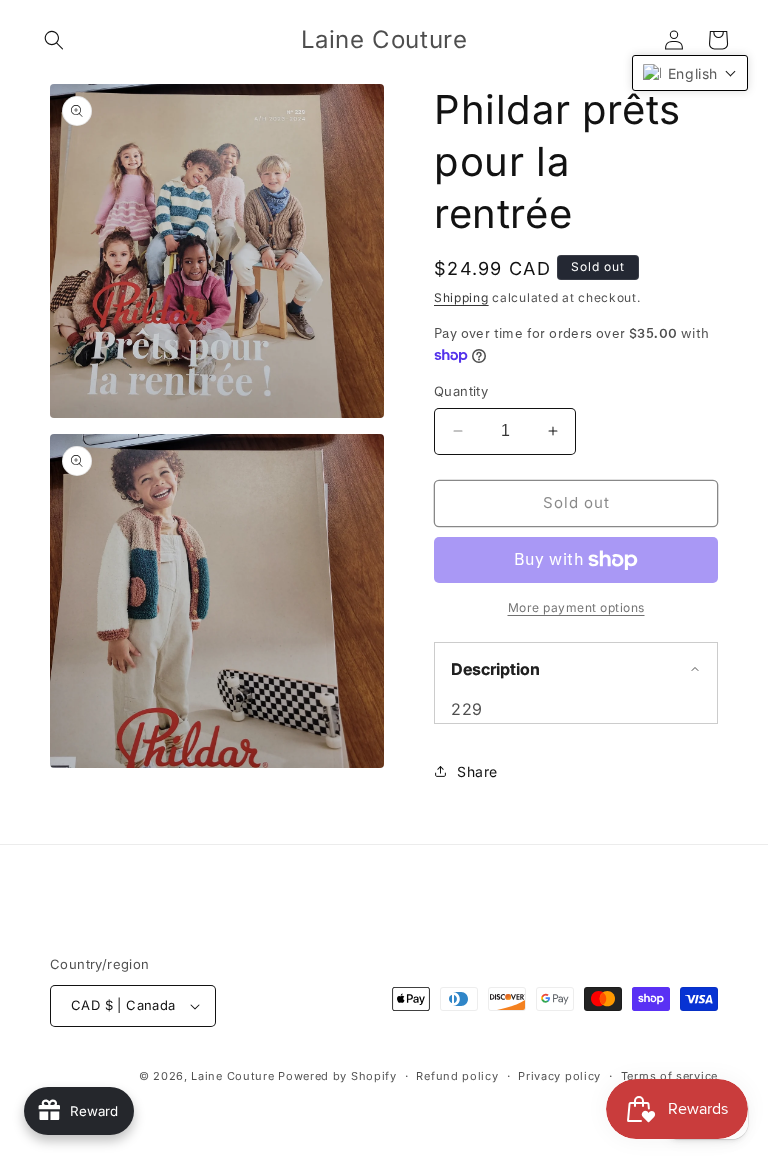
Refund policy (457, 1076)
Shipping (461, 297)
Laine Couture (232, 1076)
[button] (54, 40)
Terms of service (669, 1076)
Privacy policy (559, 1076)
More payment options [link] (576, 607)
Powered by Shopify (337, 1076)
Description (495, 669)
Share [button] (477, 771)
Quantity (461, 391)
